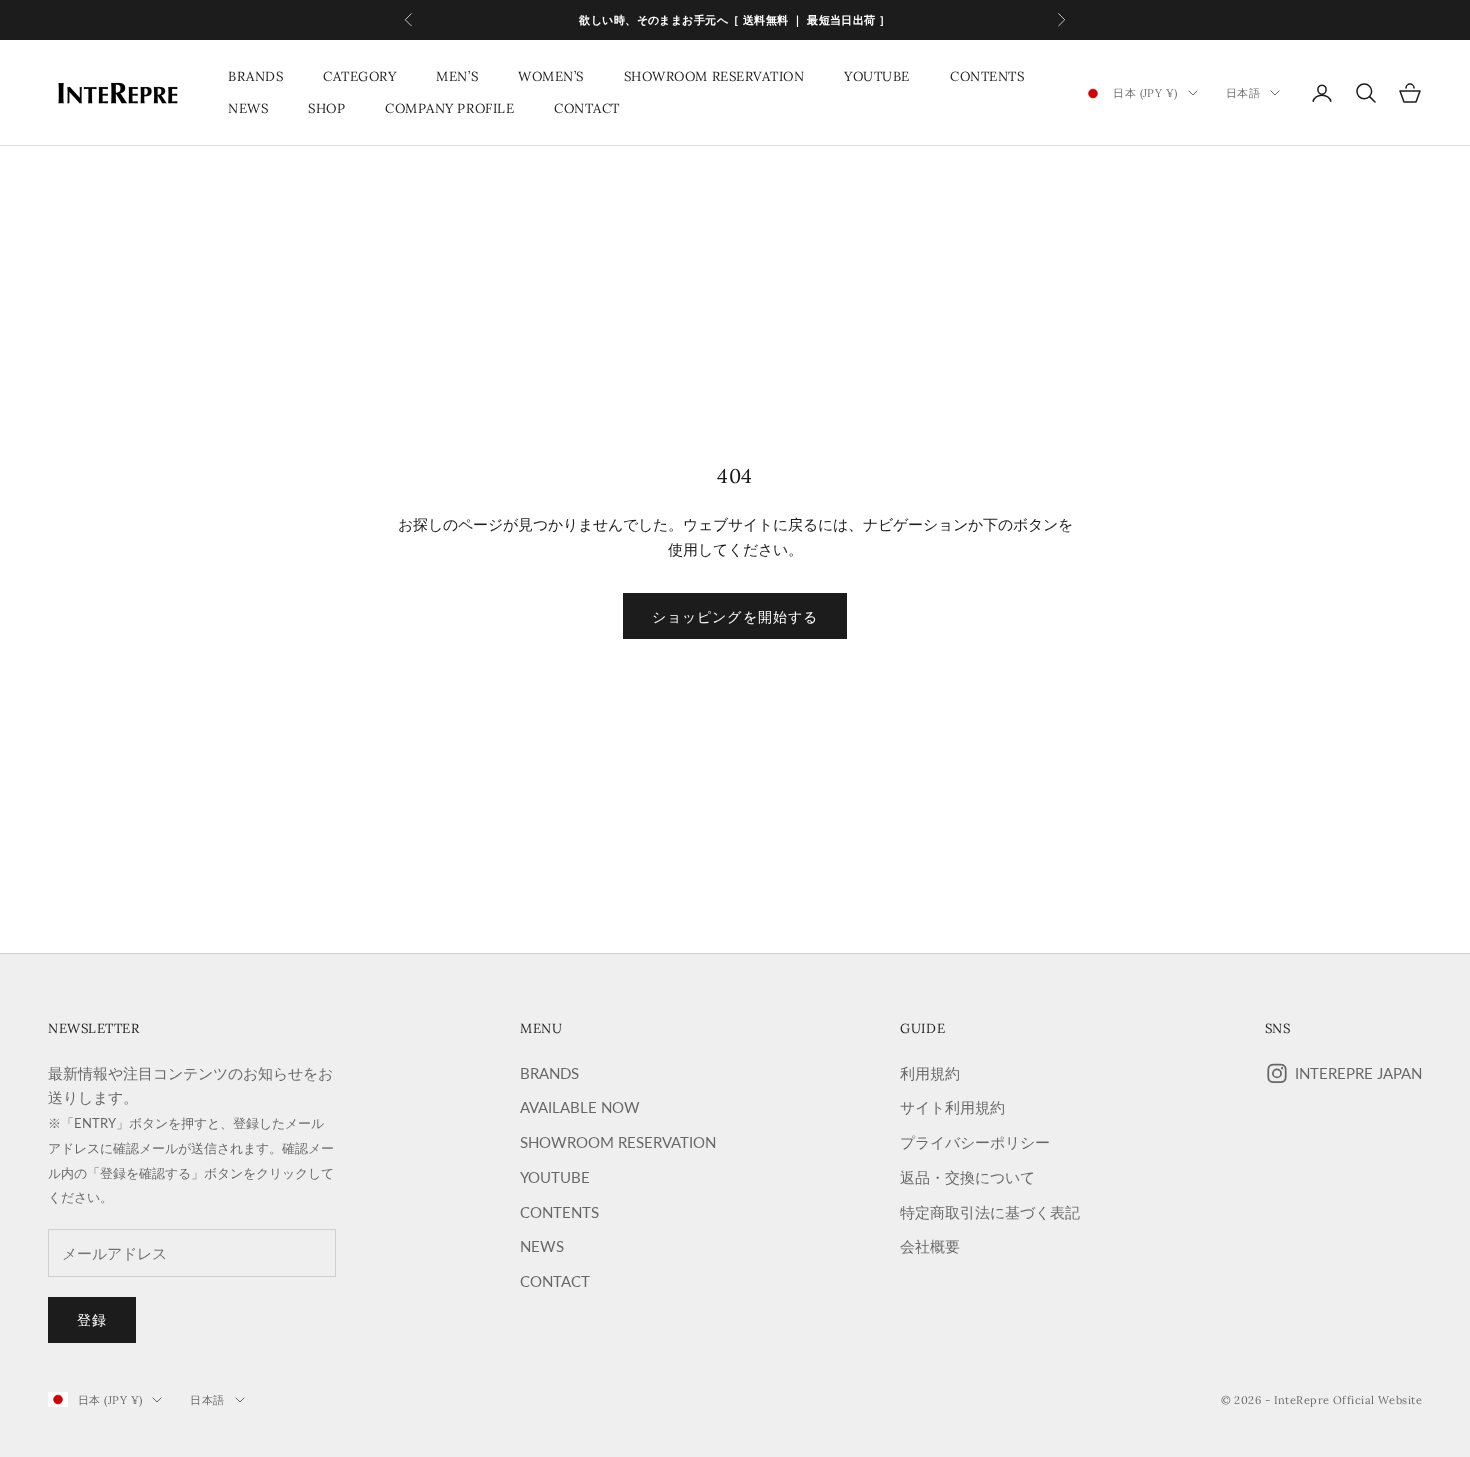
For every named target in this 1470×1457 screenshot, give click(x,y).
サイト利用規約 (952, 1107)
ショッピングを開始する (735, 616)
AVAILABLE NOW (580, 1107)
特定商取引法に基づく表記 (990, 1212)
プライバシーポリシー (975, 1142)
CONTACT (587, 108)
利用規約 (930, 1073)
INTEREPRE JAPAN (1358, 1073)
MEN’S (457, 76)
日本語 (1243, 93)
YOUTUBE (877, 76)
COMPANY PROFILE (449, 108)
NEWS (248, 108)
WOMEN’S (551, 76)
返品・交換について (967, 1177)
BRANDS (255, 76)
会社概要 (930, 1246)
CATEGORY (359, 76)
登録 (92, 1319)
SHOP (326, 108)
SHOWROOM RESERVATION (714, 76)
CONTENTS (987, 76)
